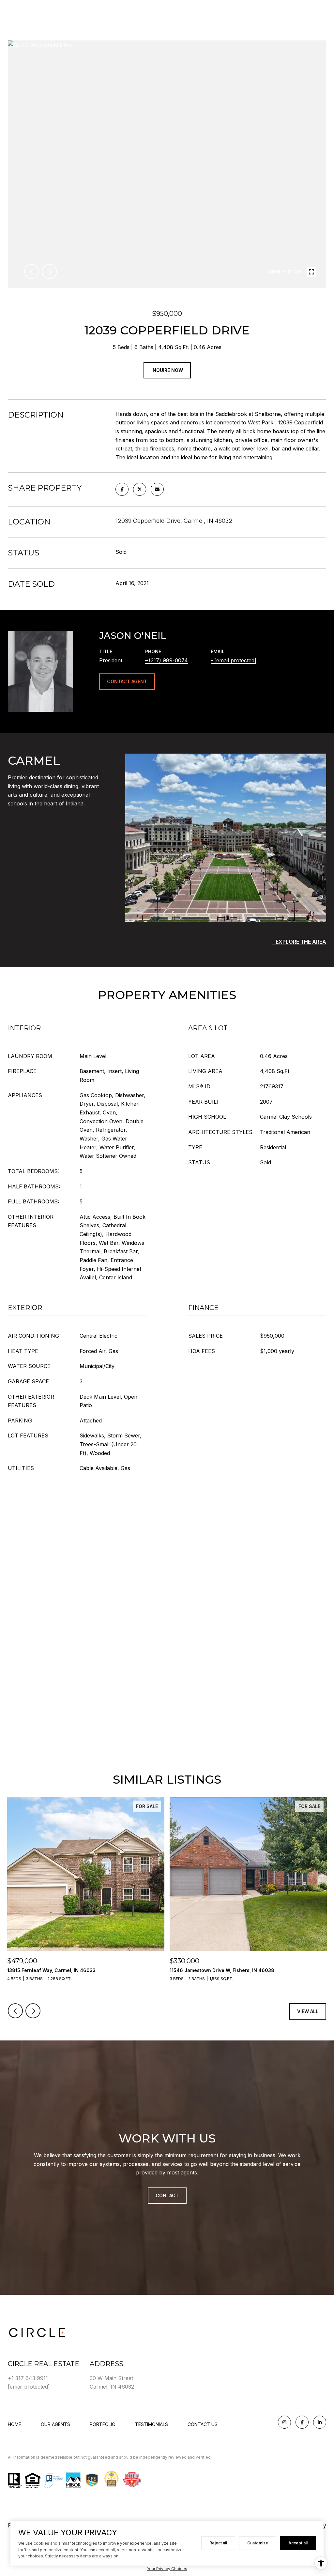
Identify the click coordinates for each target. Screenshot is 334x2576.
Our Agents (55, 2424)
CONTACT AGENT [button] (127, 681)
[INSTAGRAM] (284, 2422)
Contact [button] (167, 2195)
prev (32, 272)
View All (308, 2011)
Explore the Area (301, 942)
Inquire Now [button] (167, 370)
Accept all (298, 2543)
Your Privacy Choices (167, 2569)
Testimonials (152, 2424)
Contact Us (203, 2424)
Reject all (218, 2543)
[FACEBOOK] (302, 2422)
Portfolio (103, 2424)
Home (15, 2424)
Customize (258, 2543)
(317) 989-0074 (168, 660)
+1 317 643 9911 (28, 2378)
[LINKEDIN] (320, 2422)
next (49, 272)
